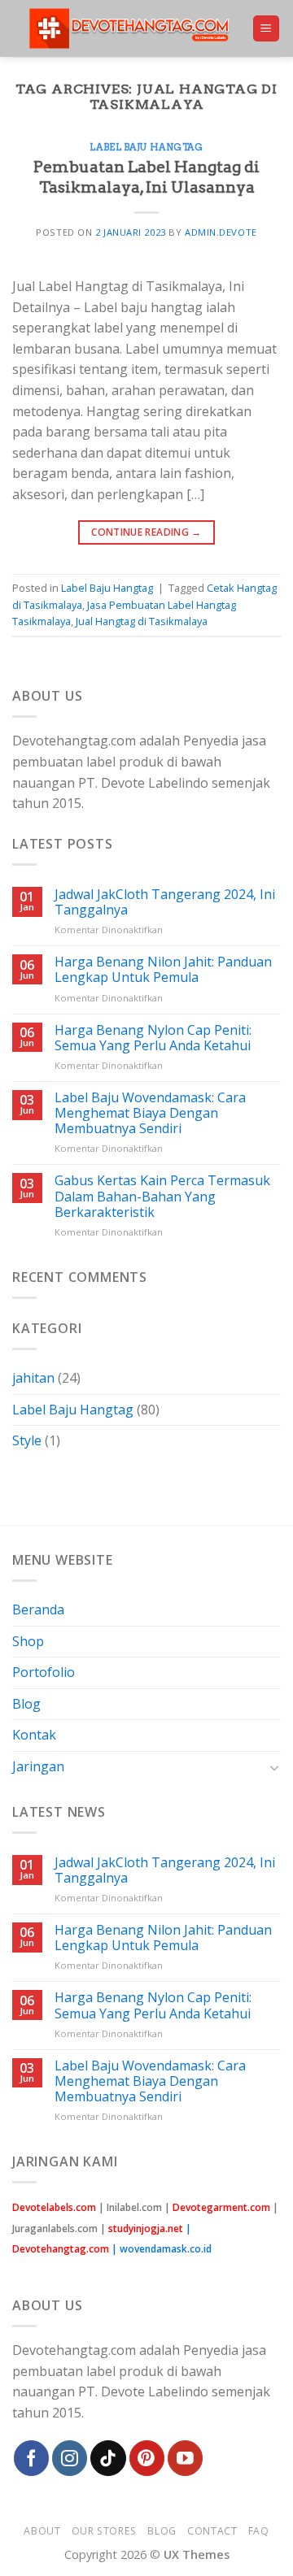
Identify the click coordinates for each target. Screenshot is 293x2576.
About (42, 2531)
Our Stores (104, 2531)
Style (27, 1440)
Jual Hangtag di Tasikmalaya (142, 621)
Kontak (34, 1735)
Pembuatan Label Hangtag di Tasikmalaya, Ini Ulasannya (146, 177)
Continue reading (146, 532)
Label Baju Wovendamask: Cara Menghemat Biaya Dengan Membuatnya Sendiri (150, 1114)
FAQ (259, 2531)
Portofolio (44, 1672)
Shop (28, 1641)
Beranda (38, 1609)
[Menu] (267, 29)
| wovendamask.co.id (162, 2249)
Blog (26, 1704)
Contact (212, 2531)
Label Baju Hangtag (146, 147)
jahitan (33, 1378)
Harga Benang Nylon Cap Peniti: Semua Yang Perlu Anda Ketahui (153, 1038)
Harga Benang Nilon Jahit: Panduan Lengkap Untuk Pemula (163, 970)
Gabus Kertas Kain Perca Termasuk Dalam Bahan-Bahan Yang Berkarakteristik (162, 1197)
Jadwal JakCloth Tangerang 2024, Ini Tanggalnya (165, 902)
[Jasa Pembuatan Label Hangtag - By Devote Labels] (132, 28)
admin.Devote (221, 232)
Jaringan (38, 1766)
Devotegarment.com (221, 2207)
